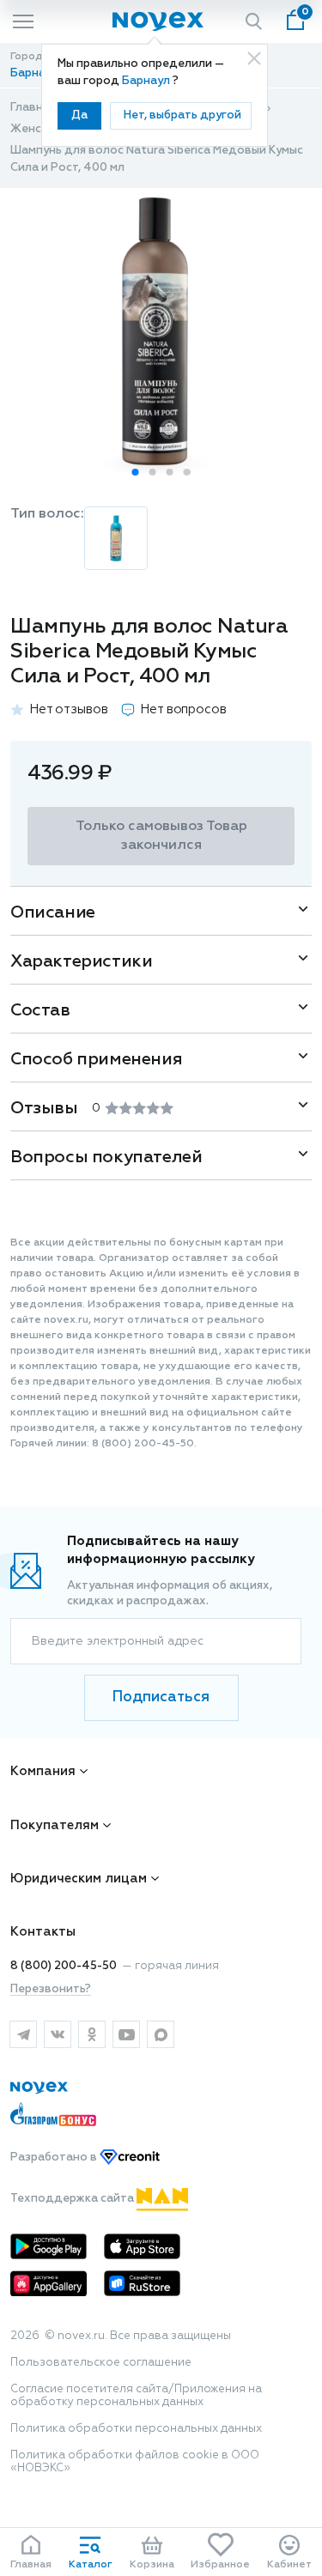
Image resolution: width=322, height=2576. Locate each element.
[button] (136, 472)
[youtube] (126, 2034)
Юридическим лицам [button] (79, 1879)
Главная (33, 108)
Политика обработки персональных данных (136, 2429)
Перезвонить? (51, 1989)
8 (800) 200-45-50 (64, 1966)
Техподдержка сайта (73, 2199)
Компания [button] (43, 1771)
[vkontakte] (58, 2034)
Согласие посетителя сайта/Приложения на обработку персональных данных (136, 2396)
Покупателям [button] (55, 1825)
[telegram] (23, 2034)
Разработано (55, 2158)
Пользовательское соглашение (101, 2363)
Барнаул (147, 81)
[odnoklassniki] (92, 2034)
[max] (161, 2034)
